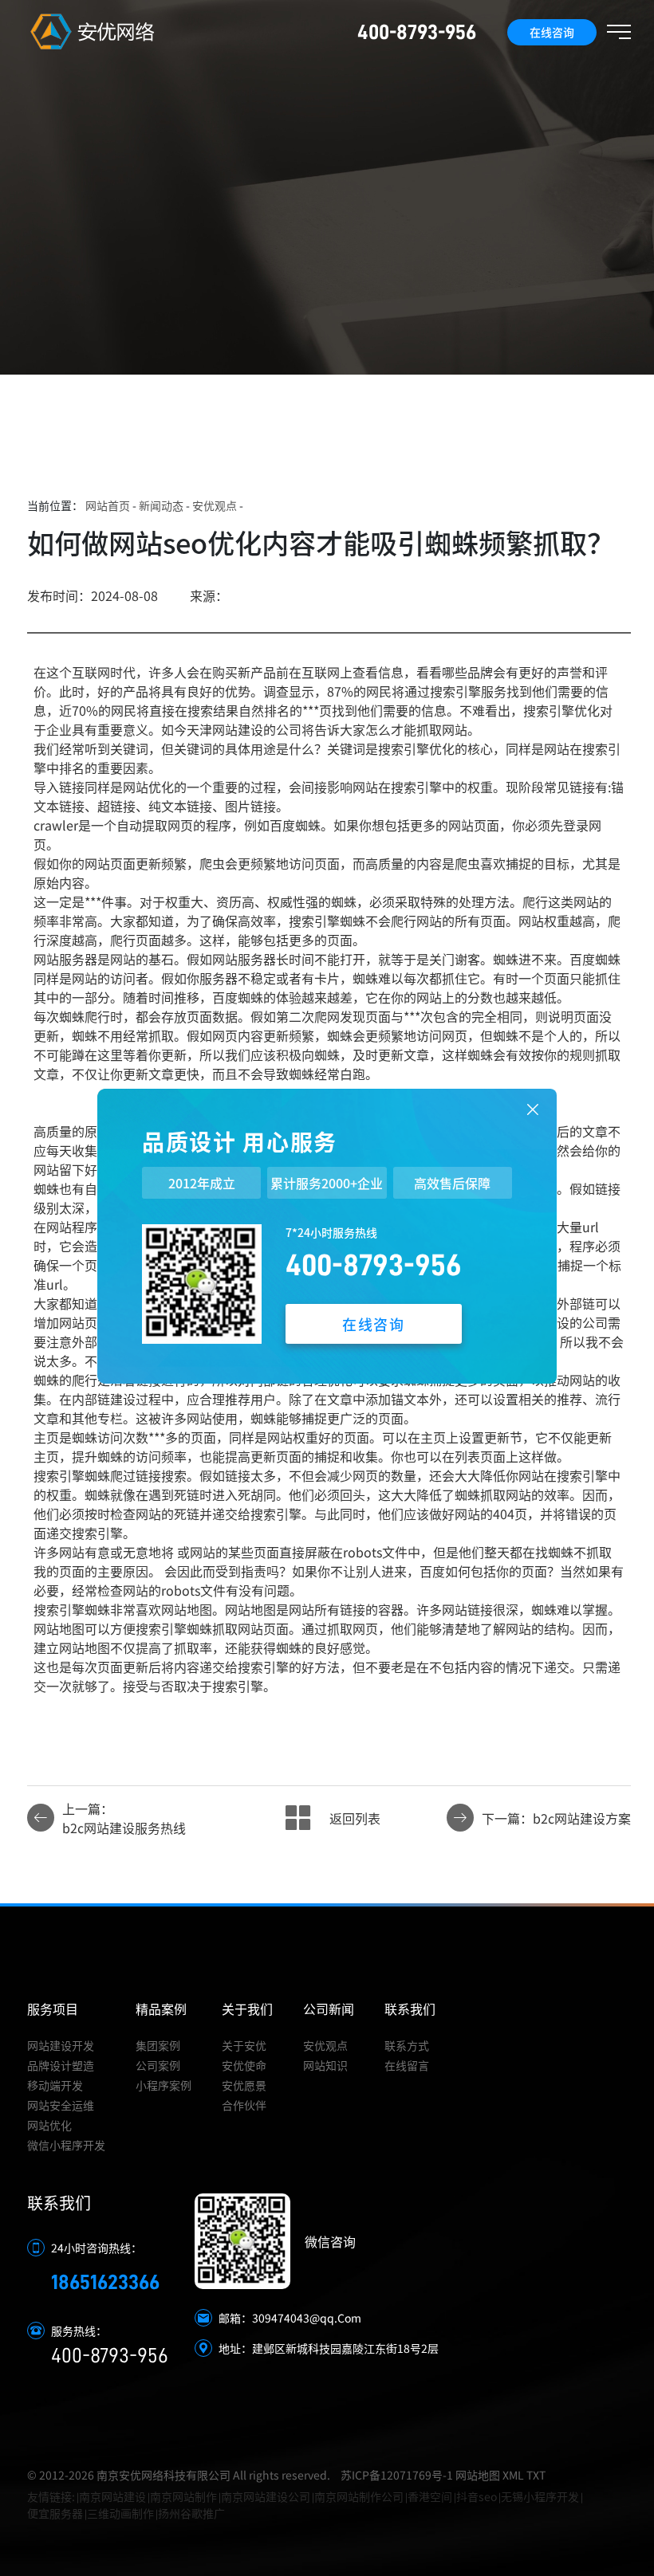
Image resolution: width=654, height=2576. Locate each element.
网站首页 (108, 505)
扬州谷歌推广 (191, 2513)
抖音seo (477, 2496)
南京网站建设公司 (266, 2496)
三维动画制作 (120, 2513)
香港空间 (430, 2496)
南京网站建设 (112, 2496)
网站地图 (478, 2475)
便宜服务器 (55, 2513)
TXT (536, 2475)
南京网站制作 (183, 2496)
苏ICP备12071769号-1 (397, 2475)
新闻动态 (161, 505)
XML (513, 2475)
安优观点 (215, 505)
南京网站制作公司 (359, 2496)
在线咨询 (552, 32)
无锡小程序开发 (540, 2496)
